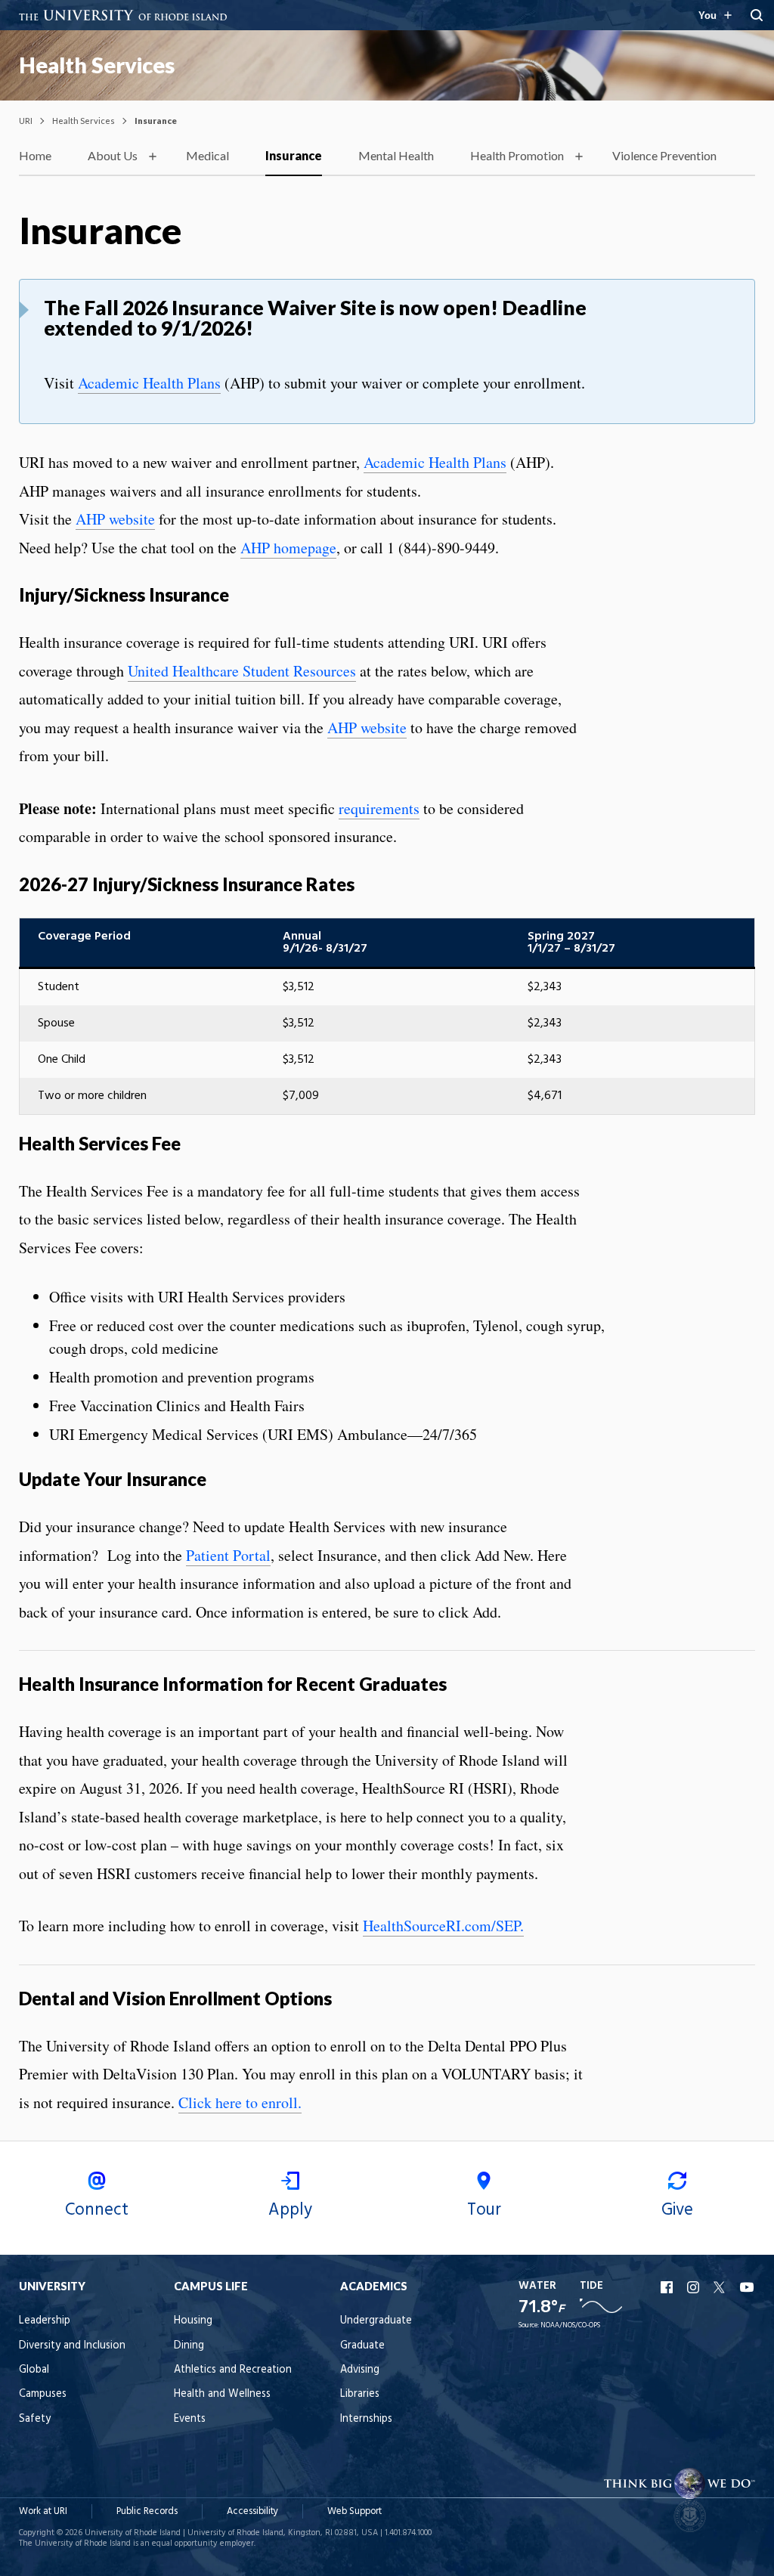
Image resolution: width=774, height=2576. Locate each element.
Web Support (354, 2511)
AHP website (115, 519)
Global (34, 2370)
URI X (721, 2287)
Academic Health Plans (149, 383)
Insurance (294, 155)
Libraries (360, 2394)
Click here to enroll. (240, 2102)
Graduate (362, 2346)
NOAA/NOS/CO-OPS (570, 2325)
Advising (360, 2370)
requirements (379, 808)
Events (190, 2419)
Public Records (147, 2511)
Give (677, 2210)
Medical (207, 155)
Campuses (43, 2394)
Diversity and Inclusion (72, 2346)
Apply (290, 2210)
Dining (189, 2346)
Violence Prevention (664, 155)
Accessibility (252, 2511)
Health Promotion (517, 155)
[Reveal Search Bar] (757, 15)
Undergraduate (376, 2321)
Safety (35, 2419)
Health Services (97, 65)
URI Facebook (668, 2287)
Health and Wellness (222, 2394)
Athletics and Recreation (233, 2370)
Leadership (45, 2321)
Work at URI (43, 2511)
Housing (193, 2321)
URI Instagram (695, 2287)
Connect (97, 2210)
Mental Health (396, 155)
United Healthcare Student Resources (242, 671)
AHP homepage (288, 548)
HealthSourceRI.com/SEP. (443, 1926)
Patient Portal (228, 1555)
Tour (484, 2210)
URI (26, 121)
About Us (113, 155)
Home (35, 155)
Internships (366, 2419)
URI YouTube (748, 2287)
